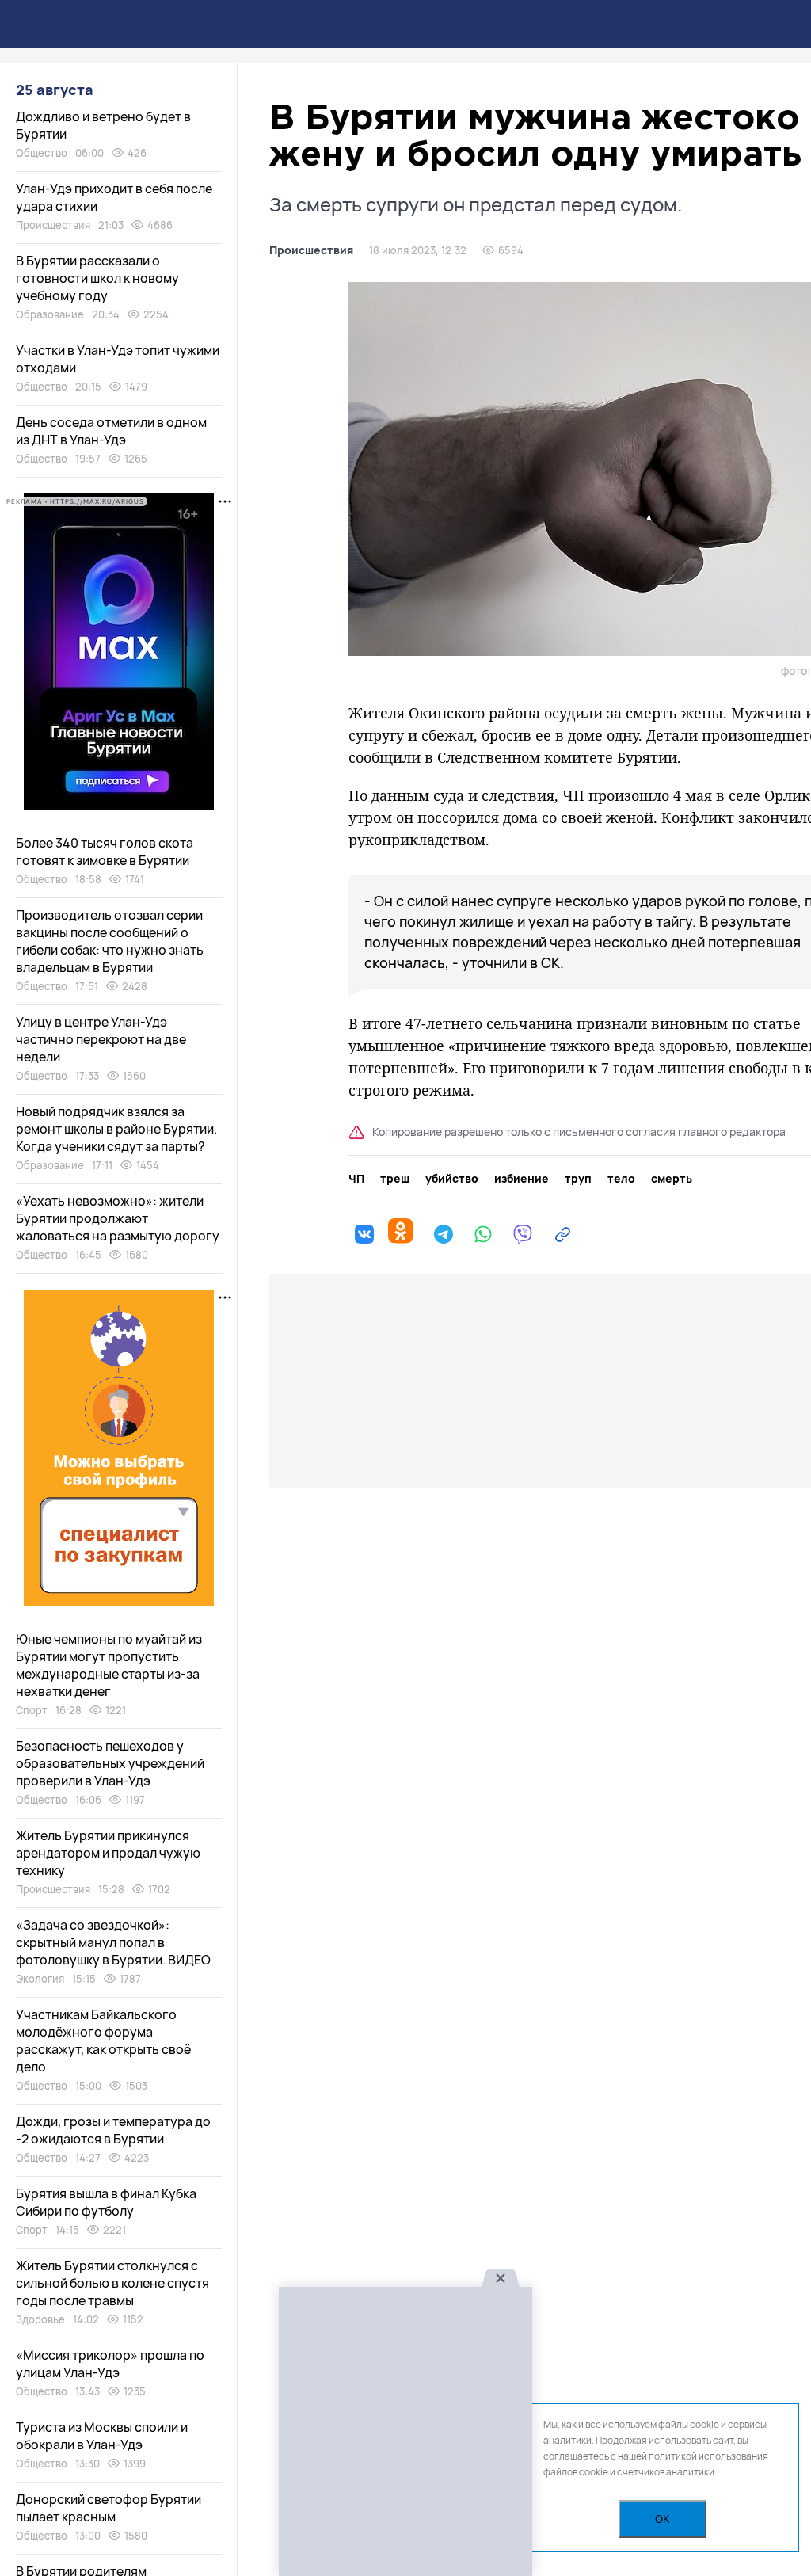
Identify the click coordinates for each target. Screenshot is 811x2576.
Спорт (32, 1710)
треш (395, 1179)
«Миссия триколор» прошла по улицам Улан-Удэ (110, 2364)
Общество (42, 153)
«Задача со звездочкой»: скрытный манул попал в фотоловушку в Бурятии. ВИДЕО (113, 1942)
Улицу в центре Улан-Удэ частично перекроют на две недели (101, 1039)
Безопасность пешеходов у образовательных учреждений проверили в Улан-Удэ (110, 1763)
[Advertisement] (405, 2432)
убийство (452, 1179)
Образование (50, 314)
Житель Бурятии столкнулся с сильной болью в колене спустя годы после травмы (112, 2283)
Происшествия (311, 250)
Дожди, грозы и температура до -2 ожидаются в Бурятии (113, 2130)
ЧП (356, 1179)
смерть (672, 1179)
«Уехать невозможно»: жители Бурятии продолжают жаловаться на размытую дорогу (118, 1218)
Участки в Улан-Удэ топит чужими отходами (118, 359)
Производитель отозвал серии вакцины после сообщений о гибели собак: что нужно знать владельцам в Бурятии (110, 941)
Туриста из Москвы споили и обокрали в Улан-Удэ (102, 2436)
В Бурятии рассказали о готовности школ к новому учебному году (97, 278)
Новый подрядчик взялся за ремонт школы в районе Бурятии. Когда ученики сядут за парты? (116, 1129)
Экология (40, 1979)
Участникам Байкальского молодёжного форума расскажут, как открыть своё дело (103, 2041)
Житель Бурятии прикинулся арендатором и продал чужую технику (108, 1853)
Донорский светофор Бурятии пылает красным (109, 2508)
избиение (522, 1179)
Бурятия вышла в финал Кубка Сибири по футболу (106, 2202)
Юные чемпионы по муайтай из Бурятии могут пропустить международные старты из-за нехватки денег (109, 1665)
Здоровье (40, 2319)
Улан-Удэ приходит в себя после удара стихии (114, 197)
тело (621, 1179)
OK (663, 2519)
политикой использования (708, 2456)
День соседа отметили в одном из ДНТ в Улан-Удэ (111, 431)
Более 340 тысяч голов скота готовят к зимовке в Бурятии (105, 852)
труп (578, 1179)
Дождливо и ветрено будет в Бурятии (103, 125)
